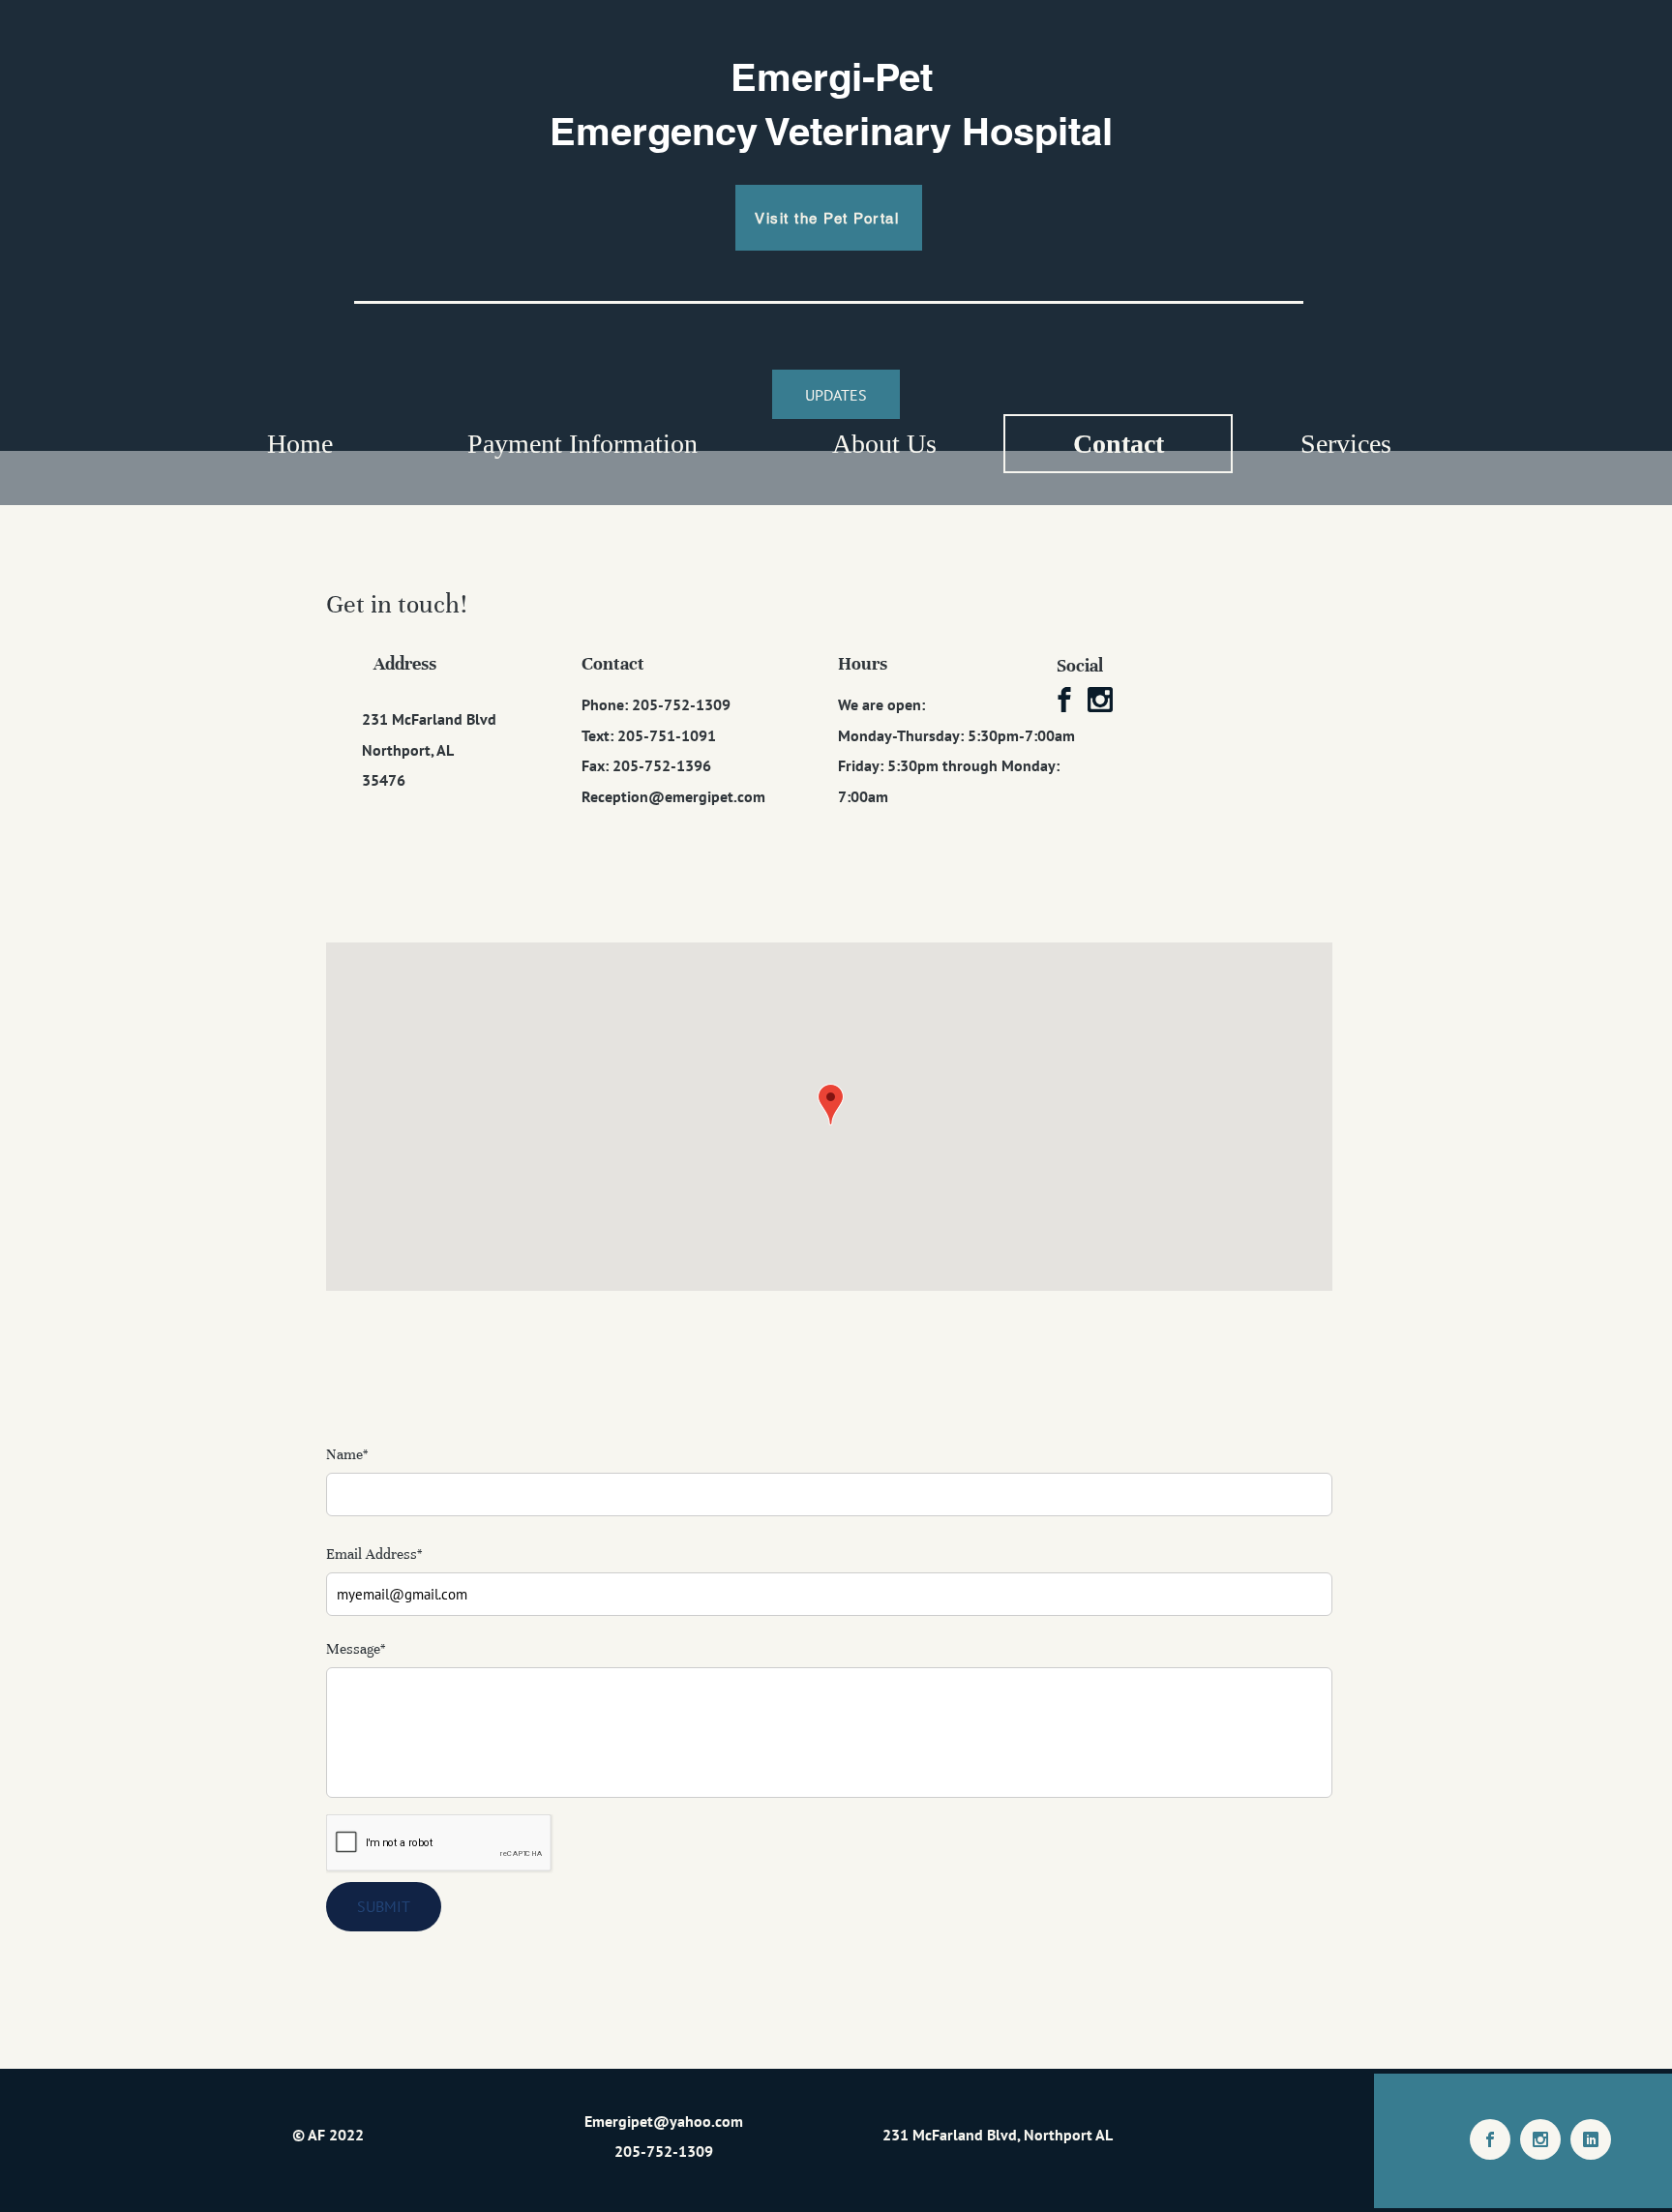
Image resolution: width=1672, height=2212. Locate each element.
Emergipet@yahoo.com (664, 2121)
